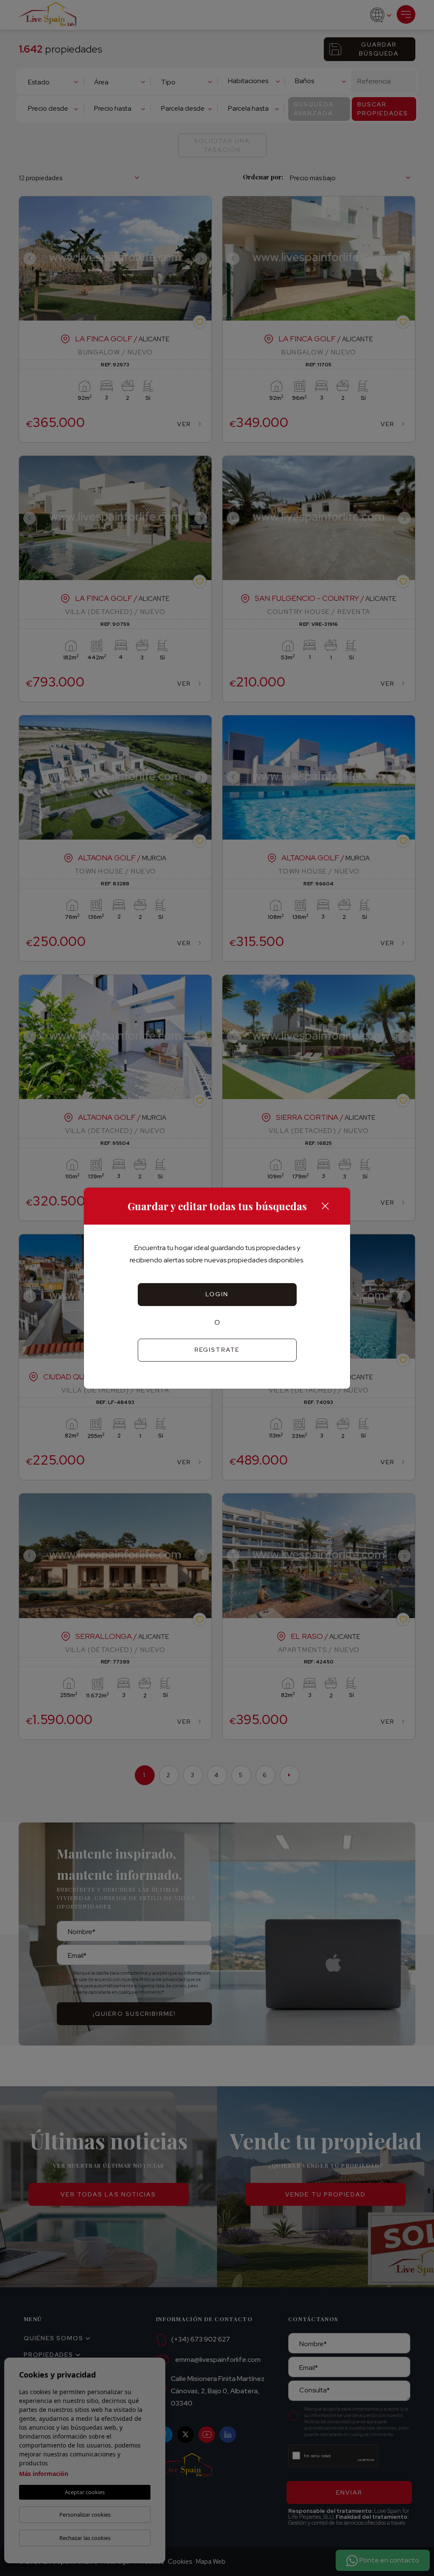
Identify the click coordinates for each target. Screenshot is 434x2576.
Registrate (217, 1350)
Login (217, 1294)
